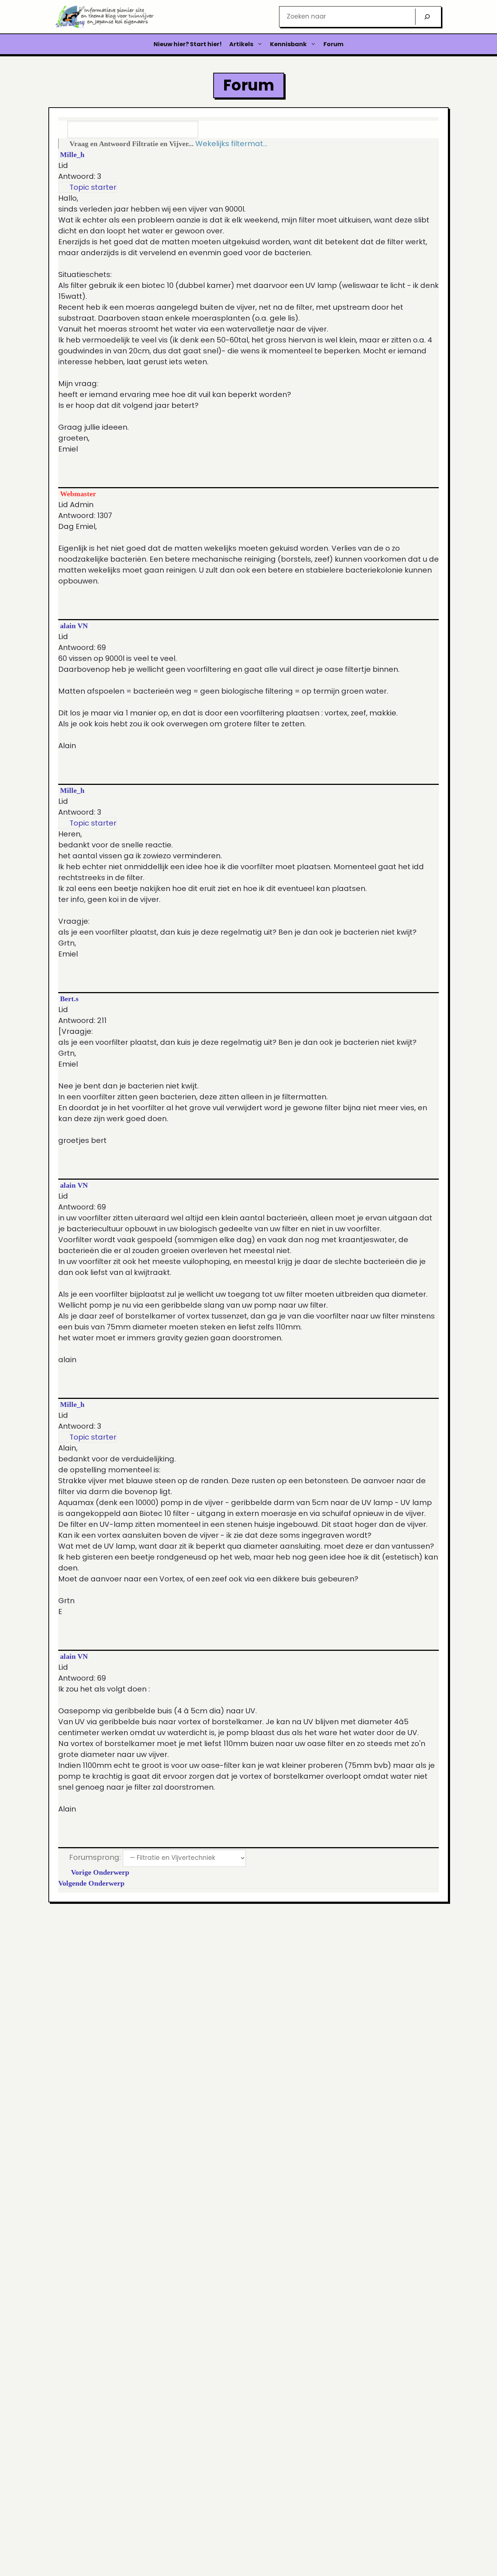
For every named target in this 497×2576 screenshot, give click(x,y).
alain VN (74, 626)
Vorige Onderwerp (98, 1872)
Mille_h (72, 155)
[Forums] (63, 144)
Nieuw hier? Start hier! (188, 44)
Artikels (241, 44)
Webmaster (78, 494)
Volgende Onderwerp (93, 1883)
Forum (333, 44)
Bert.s (69, 999)
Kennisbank (288, 44)
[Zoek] (427, 17)
